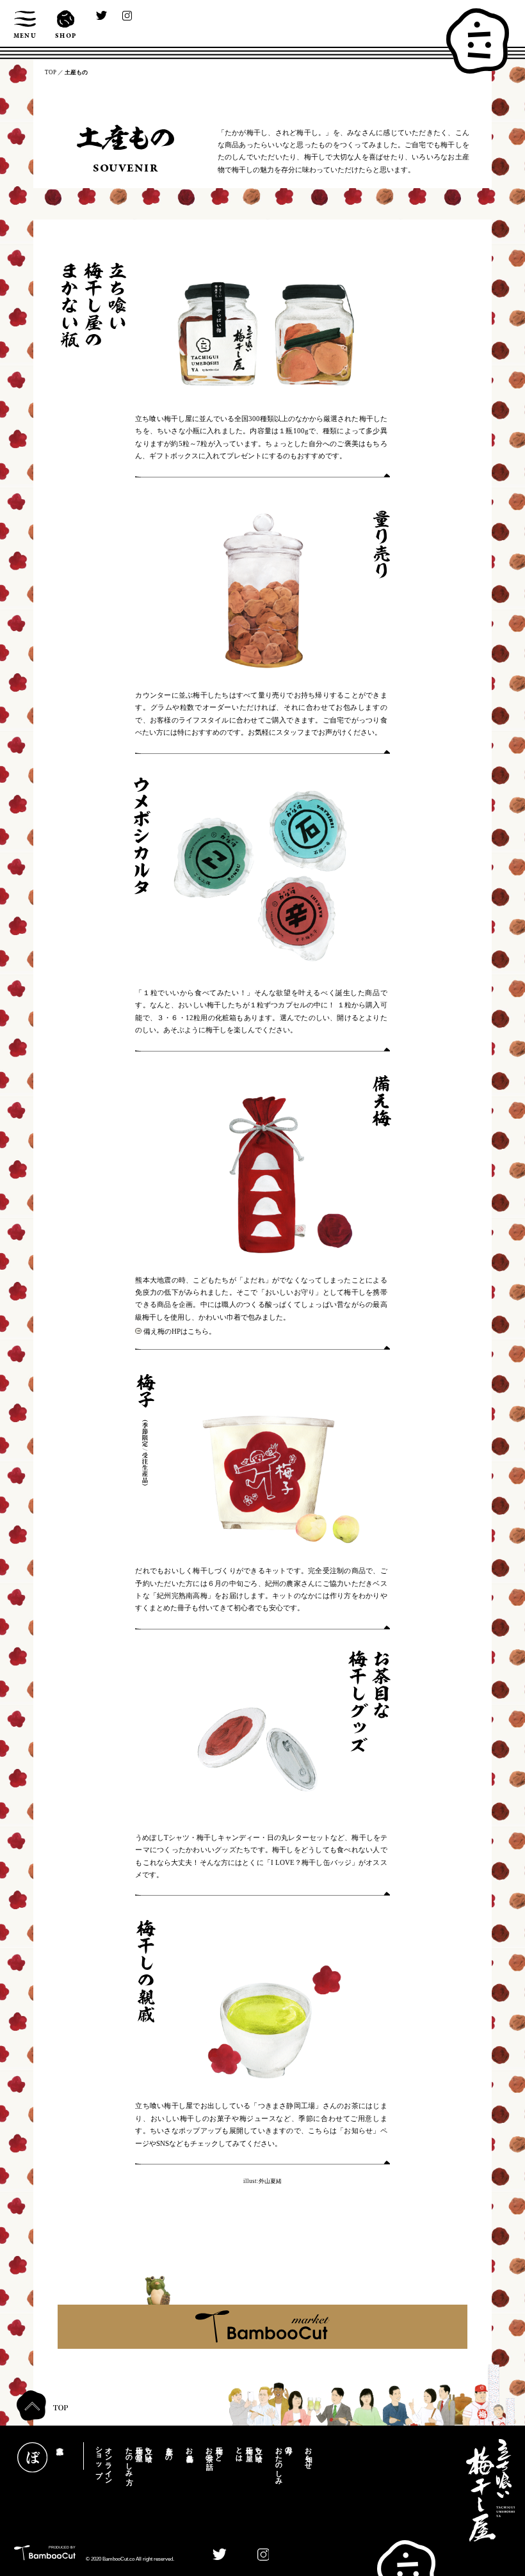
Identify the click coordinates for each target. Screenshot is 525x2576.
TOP (51, 72)
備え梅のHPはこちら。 (180, 1331)
